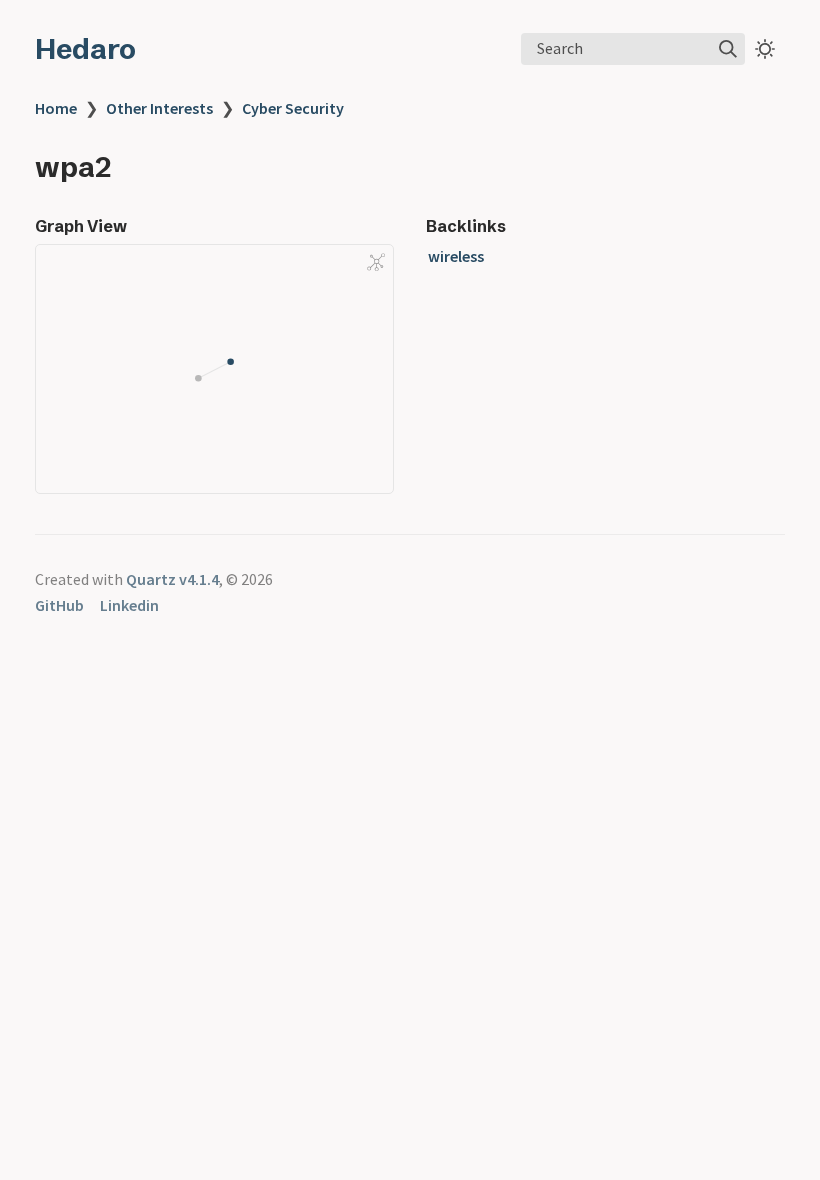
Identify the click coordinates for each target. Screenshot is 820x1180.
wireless (456, 256)
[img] (728, 49)
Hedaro (85, 49)
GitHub (59, 605)
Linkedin (129, 605)
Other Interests (159, 108)
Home (56, 108)
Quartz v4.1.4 (172, 579)
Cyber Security (293, 108)
